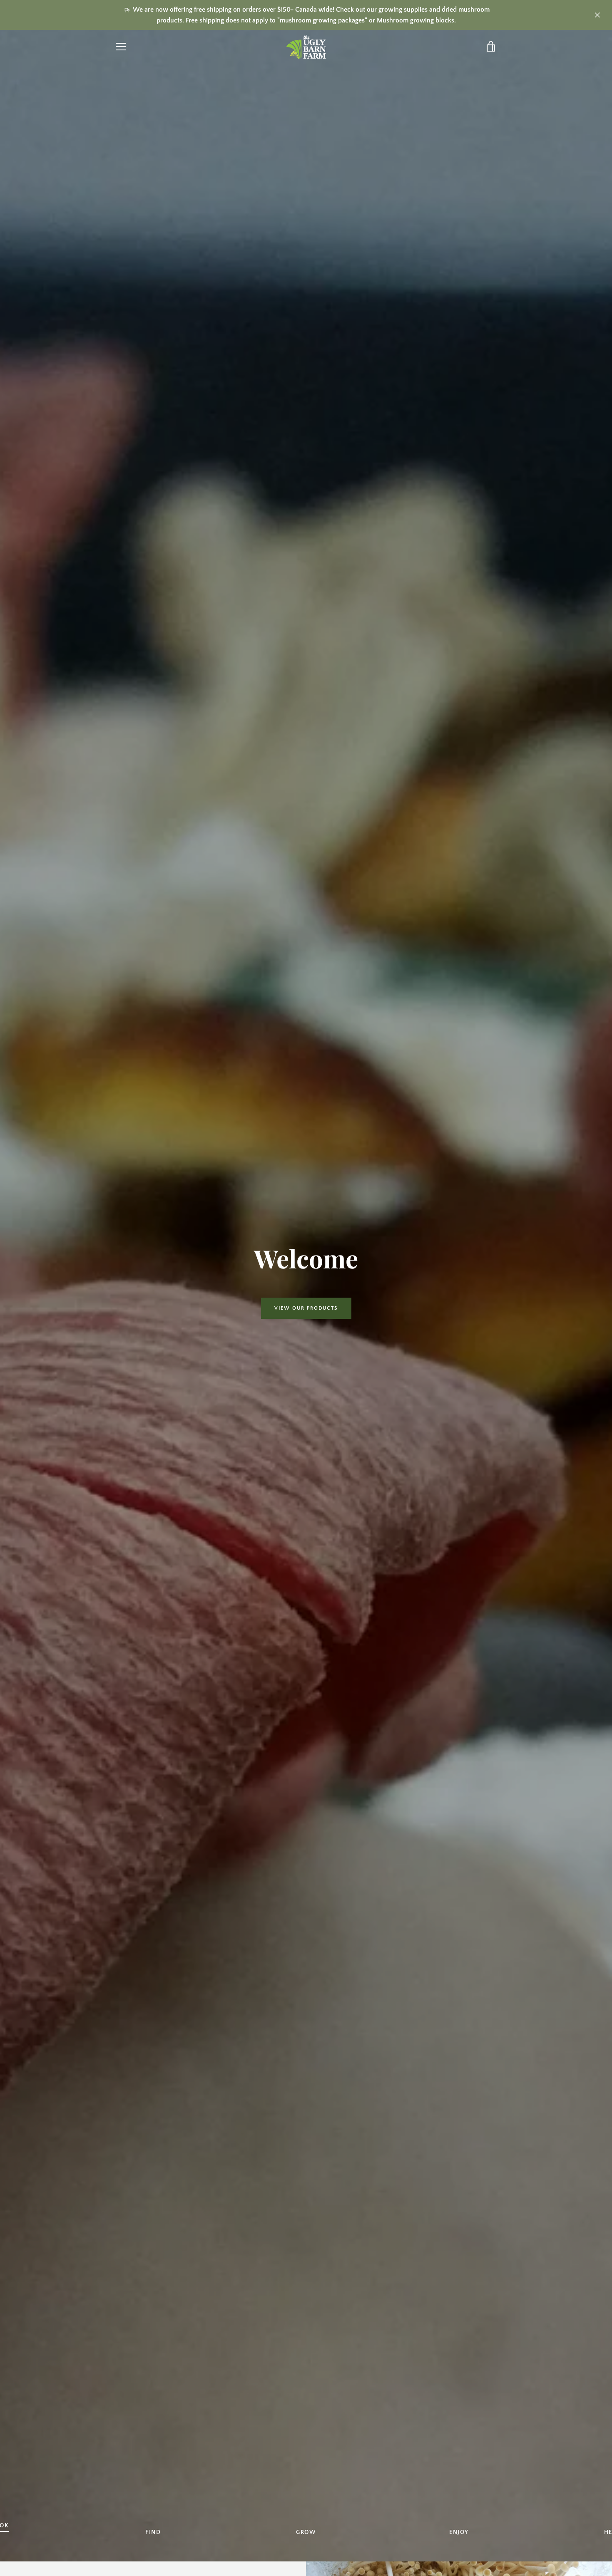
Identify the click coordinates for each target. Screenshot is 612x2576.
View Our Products (306, 1308)
